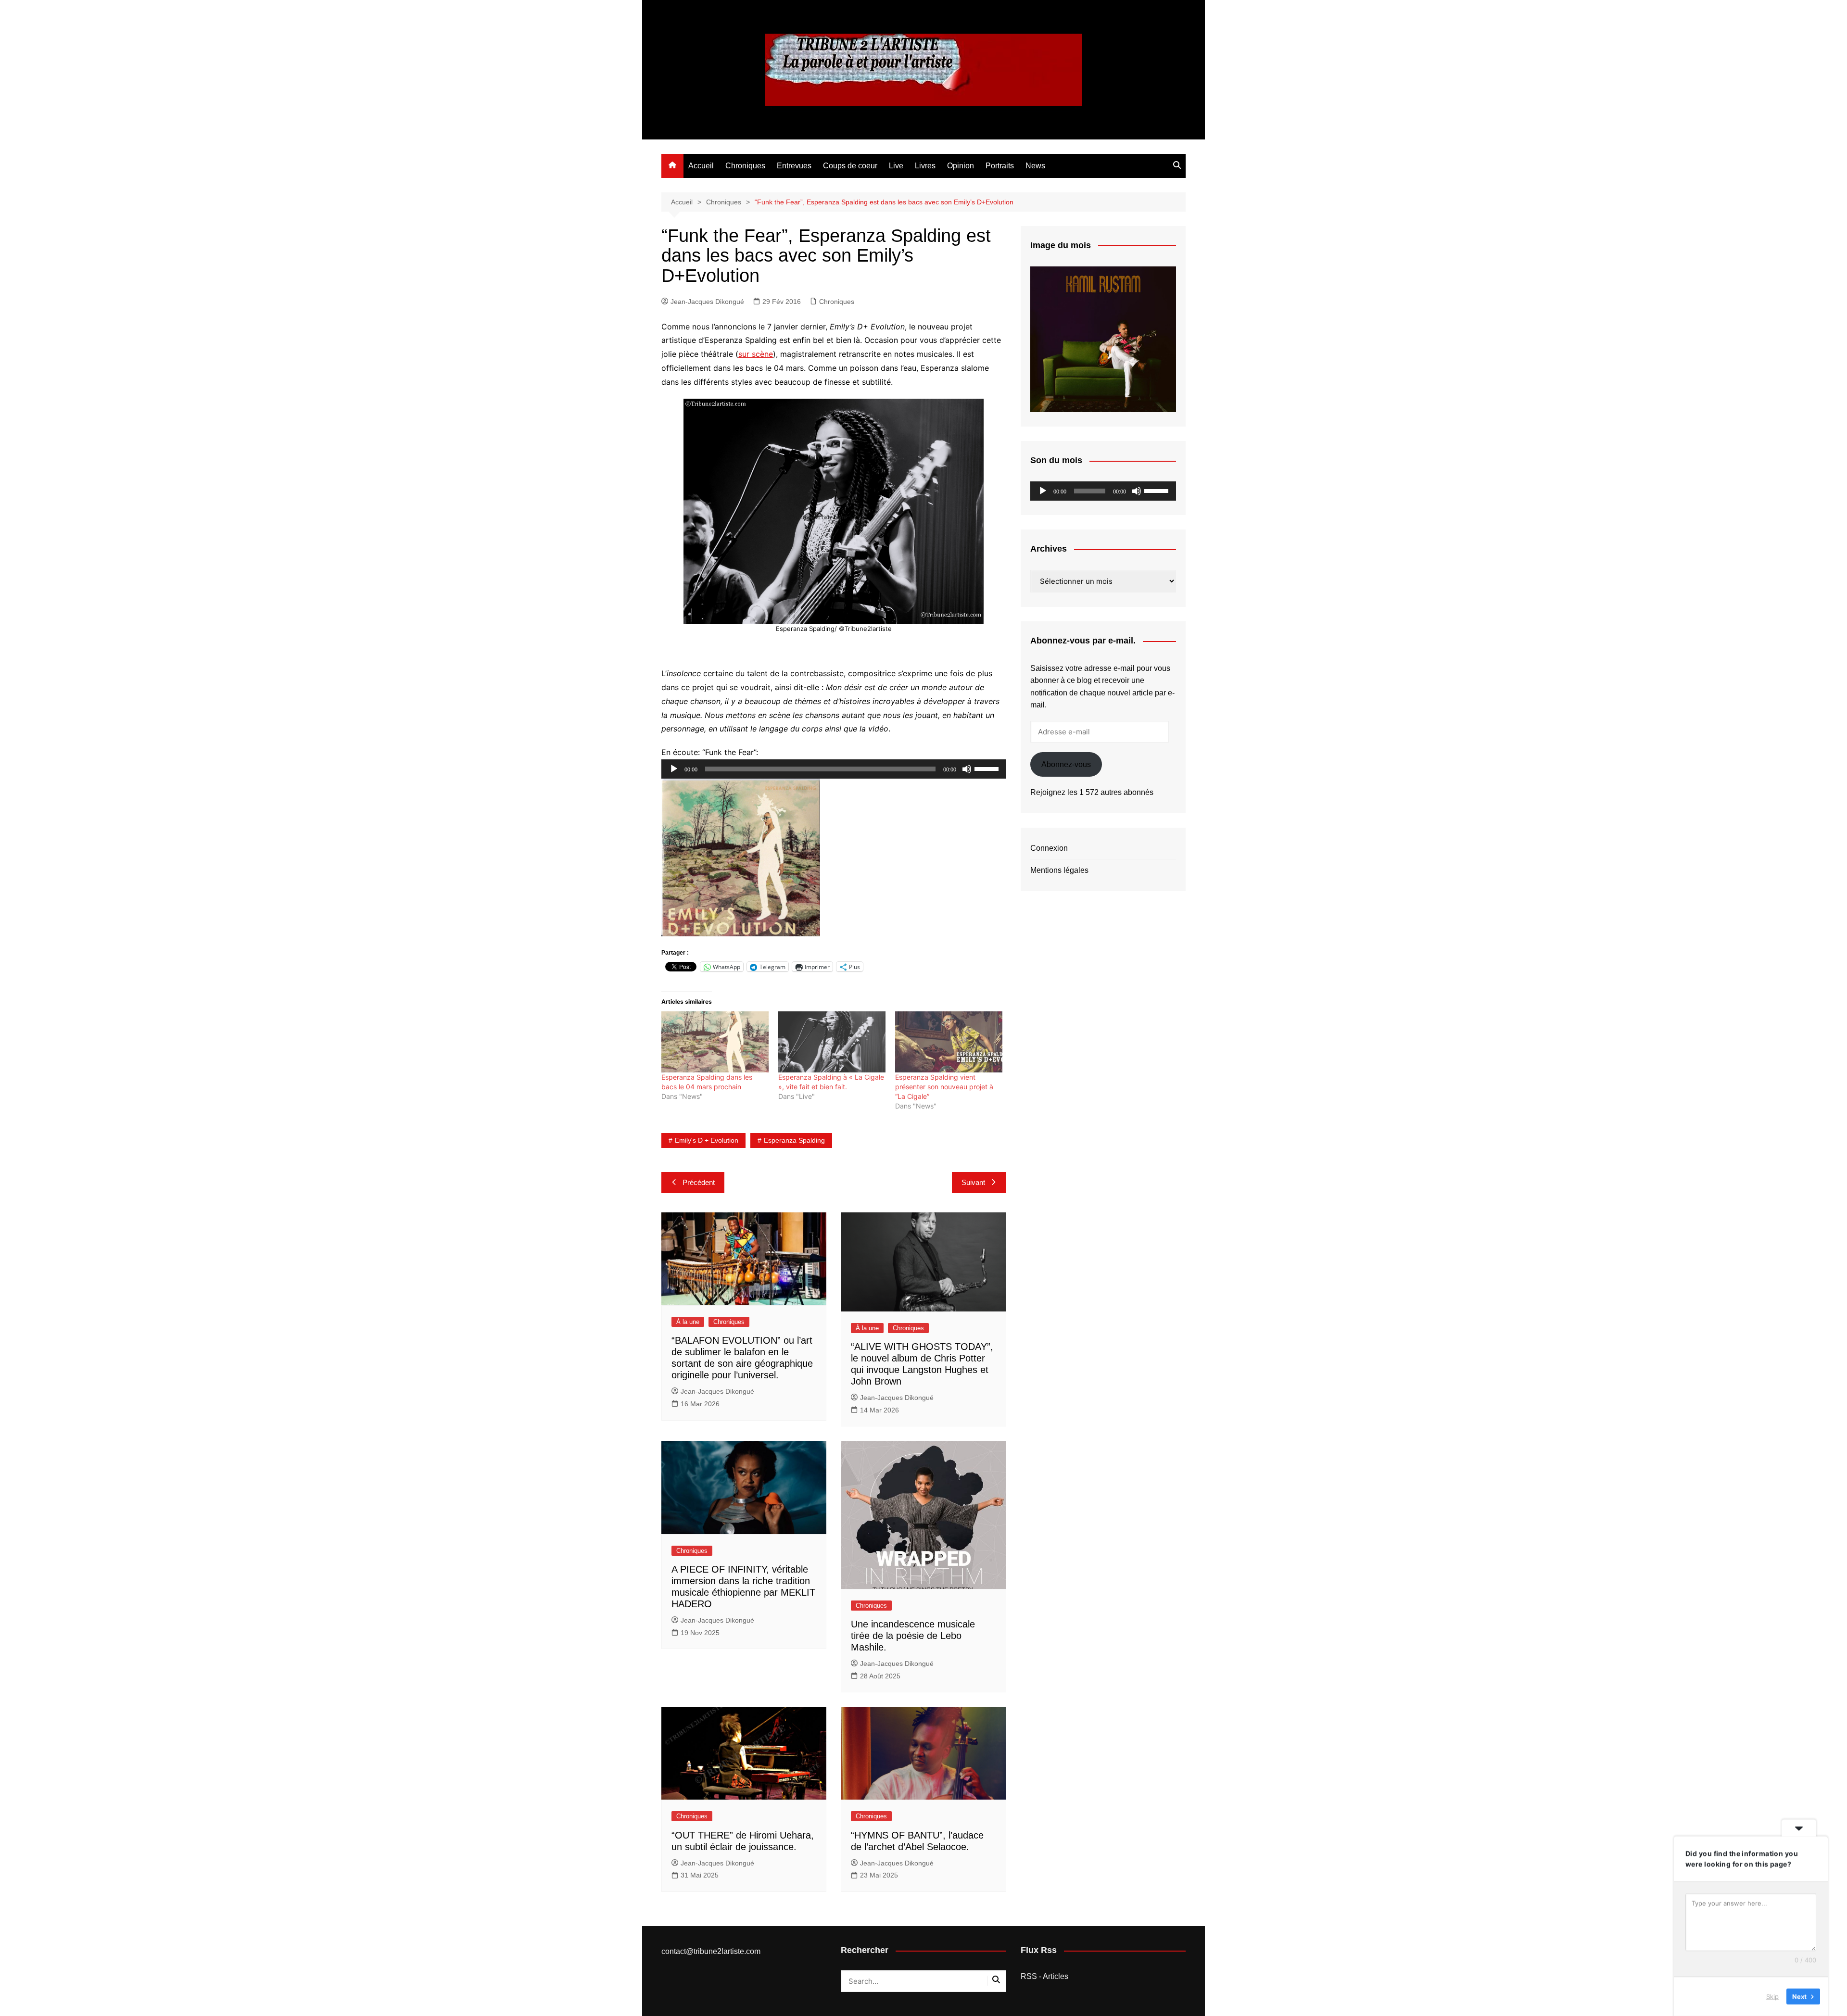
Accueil (701, 166)
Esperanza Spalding (794, 1140)
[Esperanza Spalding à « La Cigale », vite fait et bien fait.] (832, 1042)
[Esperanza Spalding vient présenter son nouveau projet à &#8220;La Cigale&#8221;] (949, 1042)
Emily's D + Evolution (707, 1140)
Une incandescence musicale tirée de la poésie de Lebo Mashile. (913, 1636)
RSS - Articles (1044, 1976)
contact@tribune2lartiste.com (711, 1951)
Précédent (699, 1182)
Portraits (1000, 166)
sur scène (756, 354)
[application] (834, 769)
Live (896, 166)
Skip (1772, 1996)
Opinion (961, 166)
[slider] (988, 768)
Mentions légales (1059, 870)
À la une (688, 1322)
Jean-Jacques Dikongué (707, 302)
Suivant (973, 1182)
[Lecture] (674, 769)
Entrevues (794, 166)
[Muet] (967, 769)
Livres (925, 166)
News (1035, 166)
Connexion (1049, 848)
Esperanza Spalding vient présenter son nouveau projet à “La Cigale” (944, 1087)
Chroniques (745, 166)
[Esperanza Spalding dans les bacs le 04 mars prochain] (715, 1042)
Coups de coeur (850, 166)
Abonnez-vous (1066, 764)
